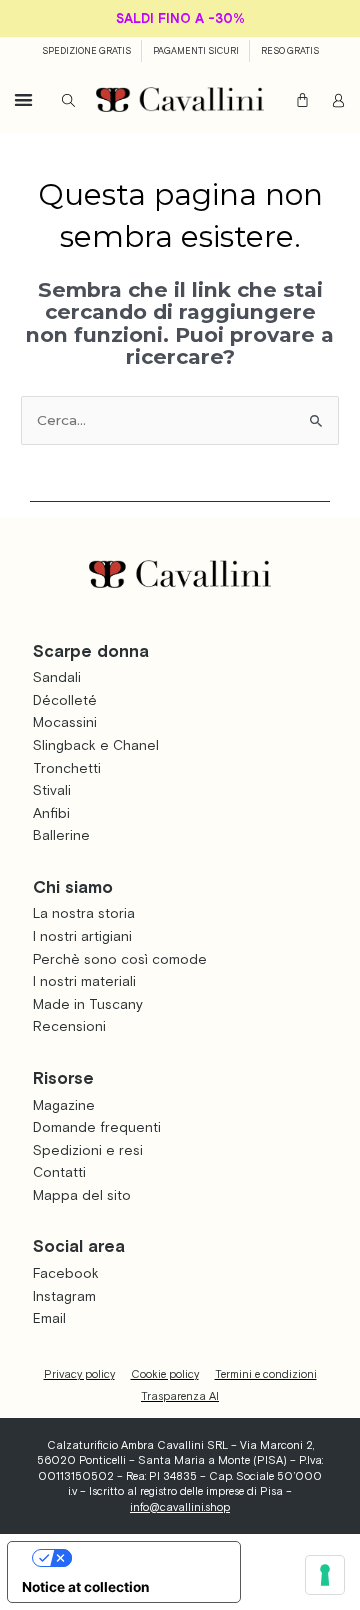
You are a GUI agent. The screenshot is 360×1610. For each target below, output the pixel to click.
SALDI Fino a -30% (180, 18)
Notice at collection (86, 1587)
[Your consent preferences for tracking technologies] (325, 1575)
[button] (23, 99)
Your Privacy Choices (143, 1557)
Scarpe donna (91, 651)
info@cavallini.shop (180, 1507)
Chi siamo (73, 887)
